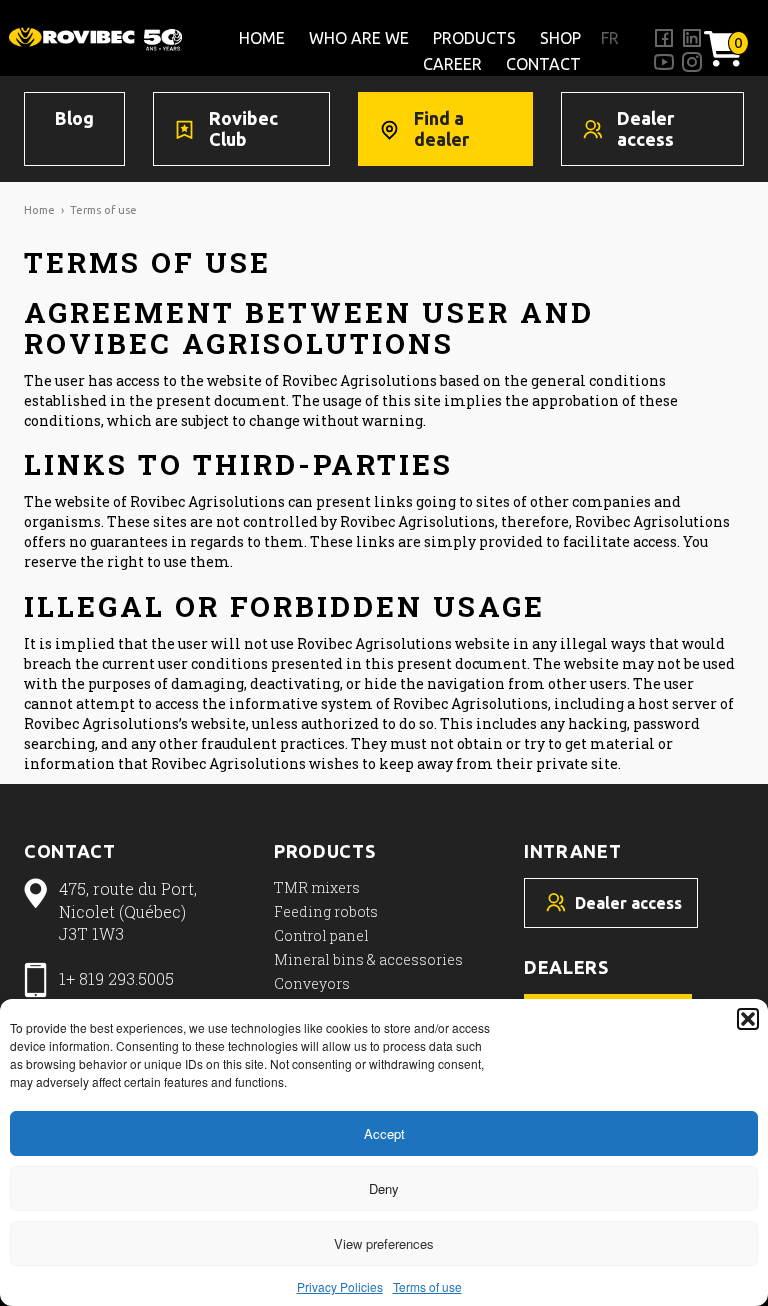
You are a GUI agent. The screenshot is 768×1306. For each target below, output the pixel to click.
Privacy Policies (340, 1286)
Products (474, 38)
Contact (543, 64)
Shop (560, 38)
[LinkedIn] (692, 38)
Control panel (321, 935)
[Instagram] (692, 62)
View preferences (384, 1243)
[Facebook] (664, 38)
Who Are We (359, 38)
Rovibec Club (243, 128)
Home (262, 38)
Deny (384, 1188)
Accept (384, 1133)
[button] (748, 1019)
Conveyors (312, 983)
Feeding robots (326, 911)
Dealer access (645, 128)
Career (452, 64)
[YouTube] (664, 62)
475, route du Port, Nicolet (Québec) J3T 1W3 (128, 911)
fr (610, 38)
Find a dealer (441, 128)
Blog (74, 118)
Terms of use (427, 1286)
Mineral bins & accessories (368, 959)
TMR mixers (317, 887)
